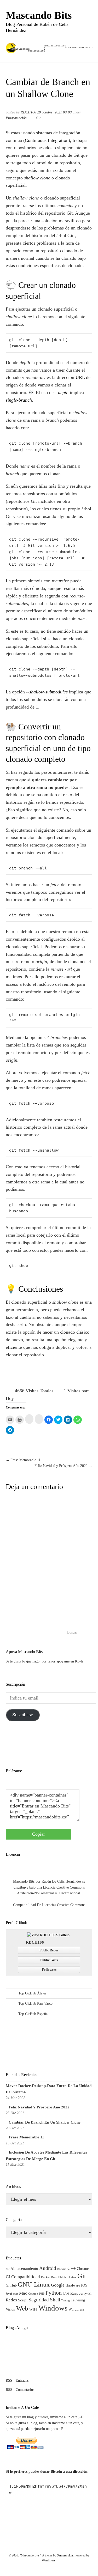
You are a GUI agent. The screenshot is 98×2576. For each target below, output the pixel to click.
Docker (45, 2277)
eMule (62, 2277)
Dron (54, 2277)
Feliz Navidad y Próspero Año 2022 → (63, 1466)
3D (8, 2269)
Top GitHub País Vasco (35, 2003)
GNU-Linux (34, 2284)
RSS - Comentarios (20, 2390)
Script (23, 2300)
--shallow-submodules (47, 692)
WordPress (49, 2560)
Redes (11, 2300)
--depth (62, 392)
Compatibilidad (26, 2277)
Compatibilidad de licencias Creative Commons (49, 1905)
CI (8, 2277)
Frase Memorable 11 (26, 2137)
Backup (62, 2269)
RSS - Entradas (17, 2381)
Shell (55, 2300)
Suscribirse (23, 1715)
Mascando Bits (39, 15)
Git (38, 118)
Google (58, 2285)
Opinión (33, 2294)
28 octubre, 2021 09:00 (54, 112)
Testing (65, 2300)
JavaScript (12, 2294)
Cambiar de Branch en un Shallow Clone (45, 2122)
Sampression (65, 2555)
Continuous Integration (47, 140)
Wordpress (76, 2309)
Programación (16, 118)
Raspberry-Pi (81, 2293)
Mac (23, 2293)
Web (22, 2308)
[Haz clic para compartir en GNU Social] (39, 1419)
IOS (84, 2285)
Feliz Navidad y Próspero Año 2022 (39, 2107)
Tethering (78, 2300)
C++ (72, 2268)
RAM (66, 2294)
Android (48, 2268)
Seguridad (39, 2300)
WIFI (33, 2309)
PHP (42, 2294)
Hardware (73, 2285)
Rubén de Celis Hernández (61, 1881)
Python (54, 2293)
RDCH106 (28, 112)
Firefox (72, 2277)
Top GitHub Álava (32, 1993)
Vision (10, 2309)
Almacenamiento (24, 2268)
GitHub (11, 2285)
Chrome (83, 2269)
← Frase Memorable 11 (23, 1460)
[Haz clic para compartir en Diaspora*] (29, 1419)
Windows (53, 2308)
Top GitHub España (33, 2014)
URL (80, 377)
